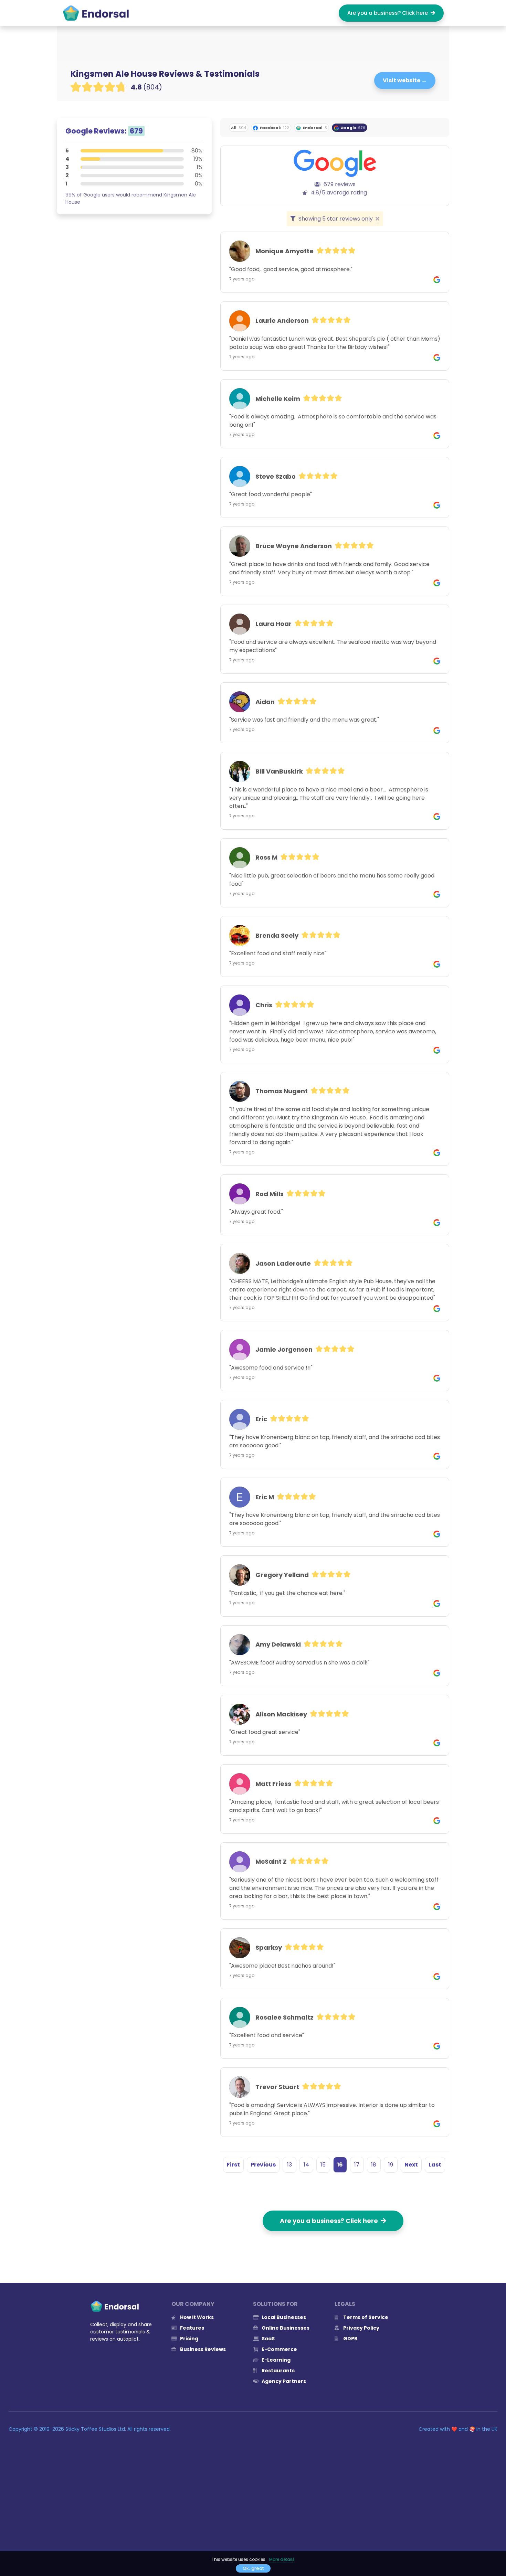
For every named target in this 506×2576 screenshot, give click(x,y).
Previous (263, 2165)
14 (306, 2165)
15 (323, 2165)
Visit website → (405, 80)
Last (435, 2165)
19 (391, 2165)
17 (357, 2165)
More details (282, 2559)
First (233, 2165)
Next (411, 2165)
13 (289, 2165)
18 (374, 2165)
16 (340, 2165)
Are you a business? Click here (389, 13)
